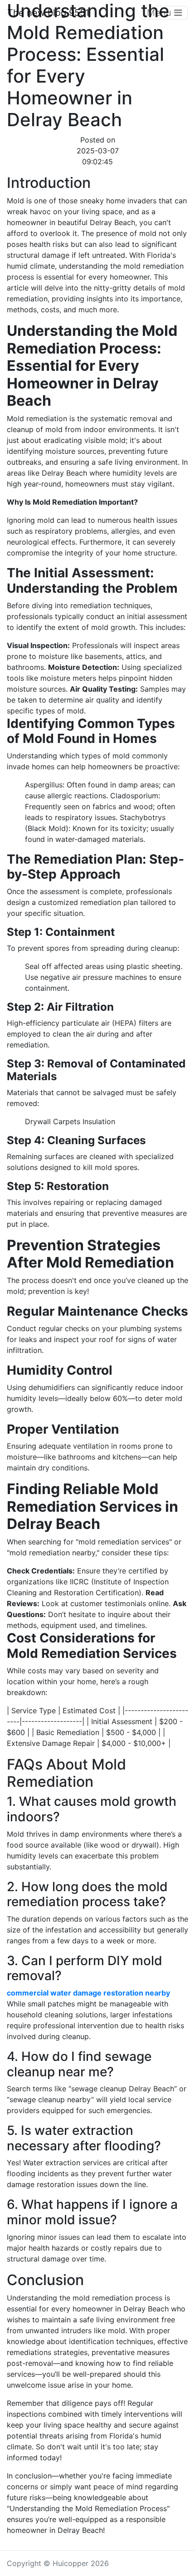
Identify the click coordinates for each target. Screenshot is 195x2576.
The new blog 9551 (48, 13)
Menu (161, 13)
